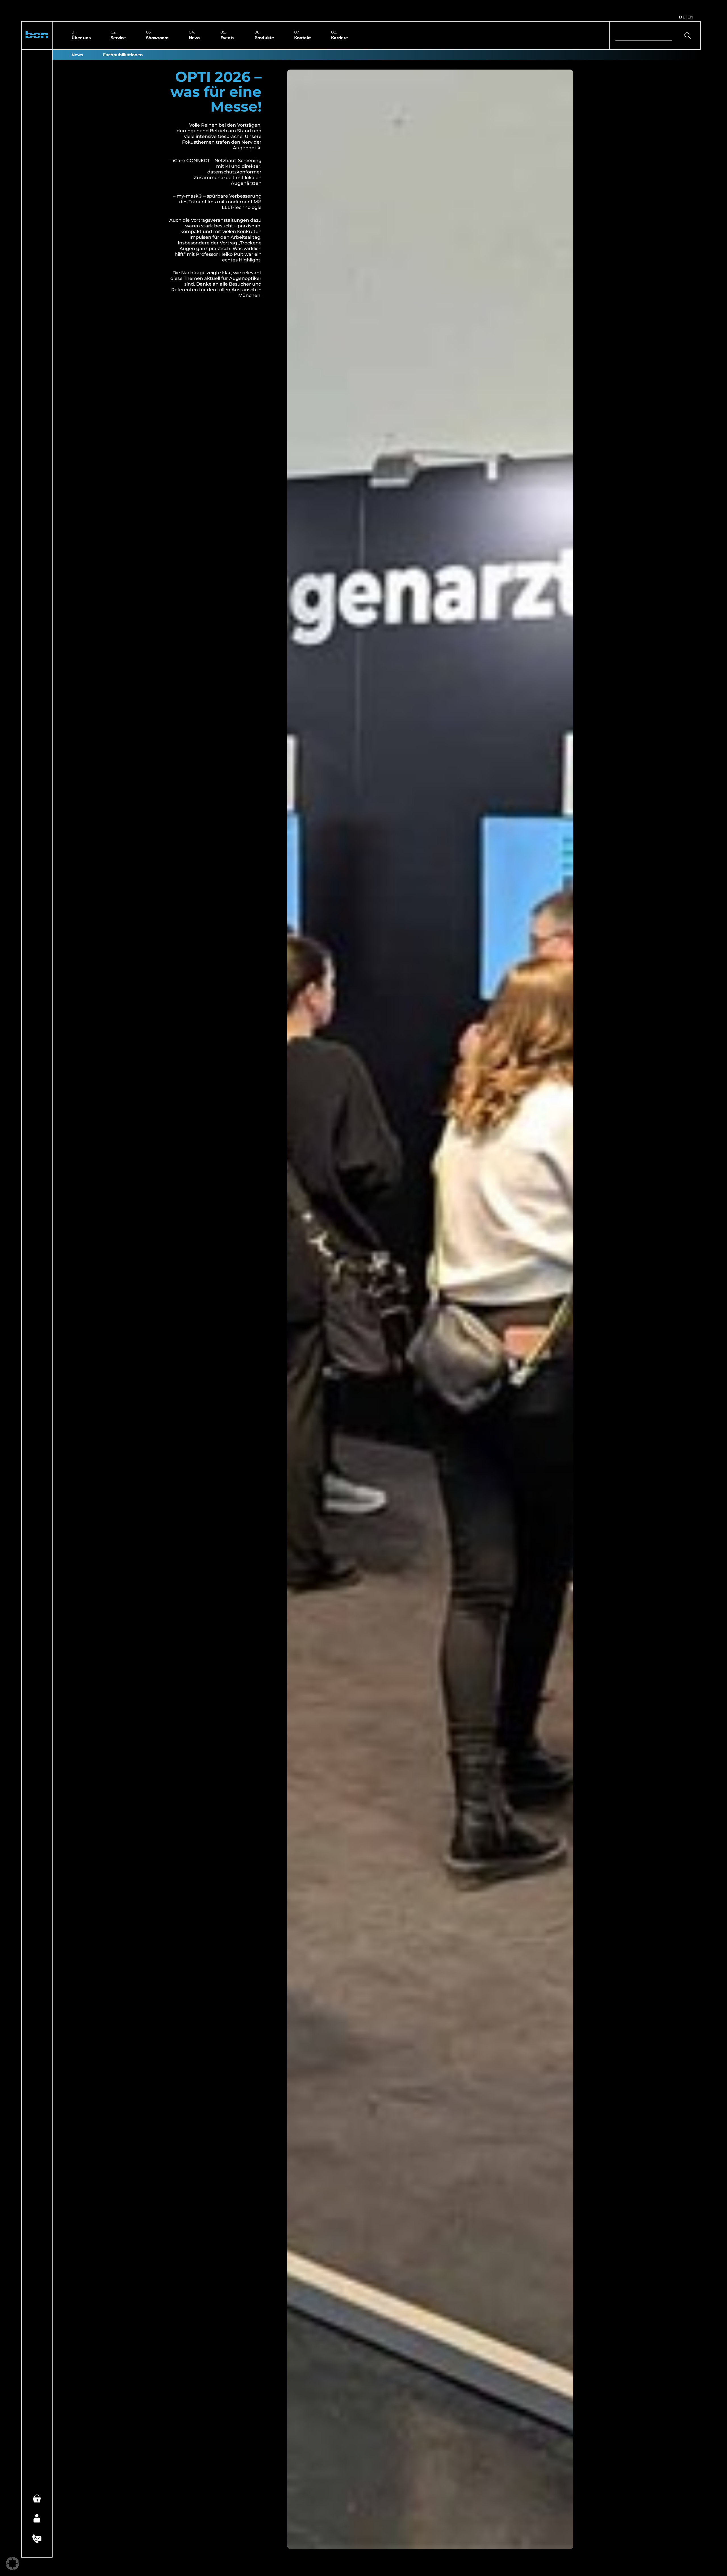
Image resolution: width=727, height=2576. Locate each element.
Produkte (264, 37)
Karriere (340, 37)
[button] (37, 35)
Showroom (157, 37)
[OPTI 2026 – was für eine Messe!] (430, 1309)
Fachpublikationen (123, 55)
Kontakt (303, 37)
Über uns (81, 37)
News (195, 37)
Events (227, 37)
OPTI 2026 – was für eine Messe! (216, 92)
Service (118, 37)
